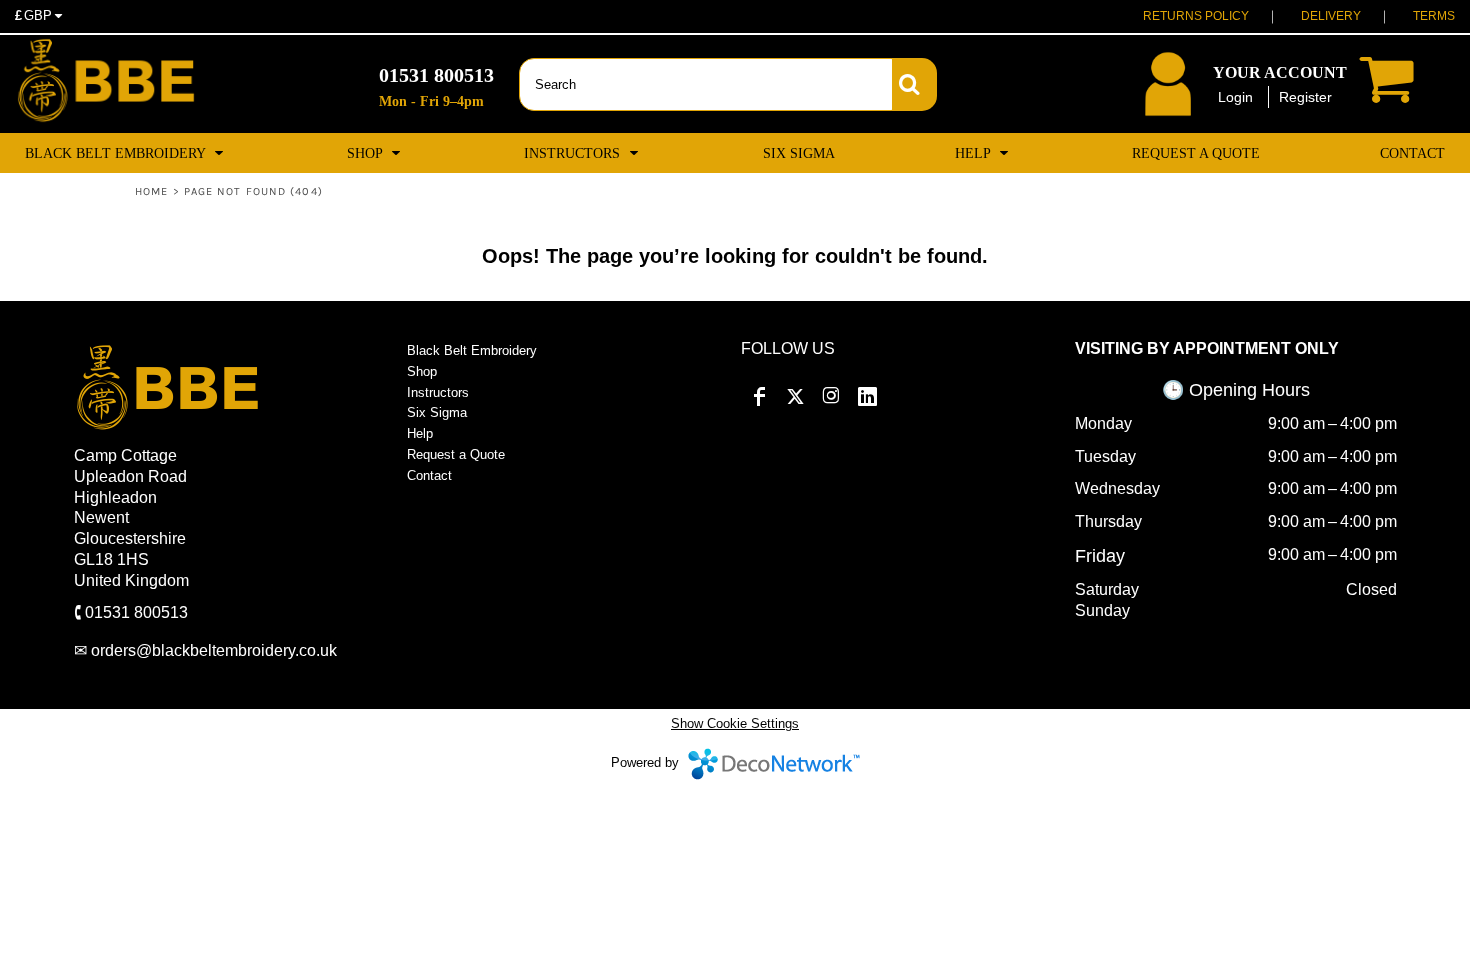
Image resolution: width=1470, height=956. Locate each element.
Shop (422, 371)
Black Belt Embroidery (472, 350)
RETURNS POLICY (1196, 16)
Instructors (438, 392)
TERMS (1434, 16)
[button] (126, 153)
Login (1235, 97)
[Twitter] (795, 397)
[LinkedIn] (867, 397)
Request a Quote (456, 454)
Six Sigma (437, 412)
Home (151, 191)
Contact (429, 475)
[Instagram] (831, 397)
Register (1305, 97)
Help (420, 433)
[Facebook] (759, 397)
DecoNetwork (774, 764)
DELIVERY (1331, 16)
